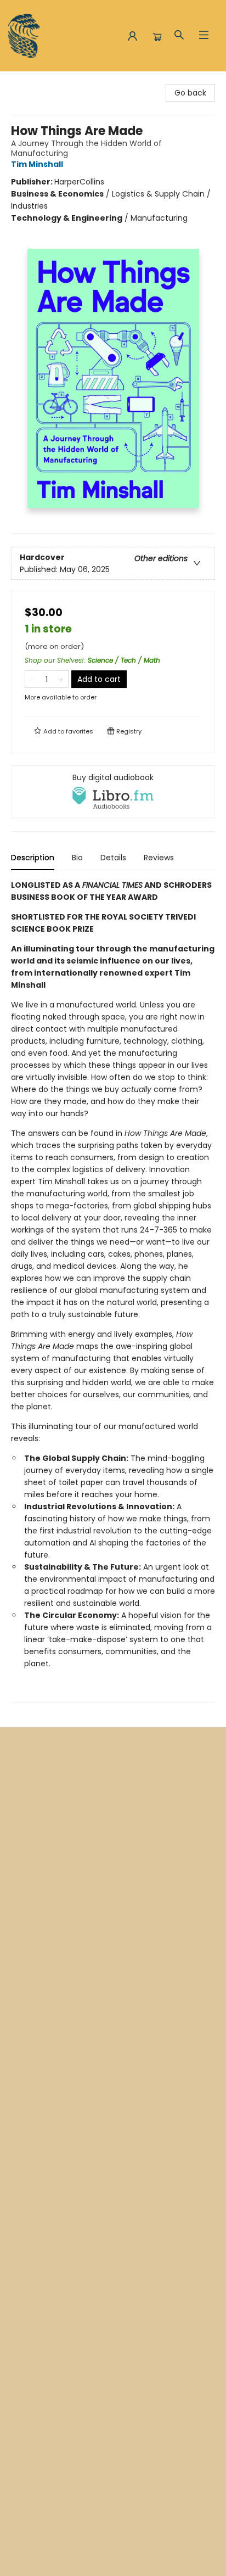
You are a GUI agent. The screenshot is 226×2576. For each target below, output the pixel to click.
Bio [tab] (77, 858)
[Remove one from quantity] (32, 679)
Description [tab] (33, 858)
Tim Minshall (37, 164)
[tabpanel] (113, 1291)
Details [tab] (113, 858)
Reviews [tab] (159, 858)
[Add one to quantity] (61, 679)
